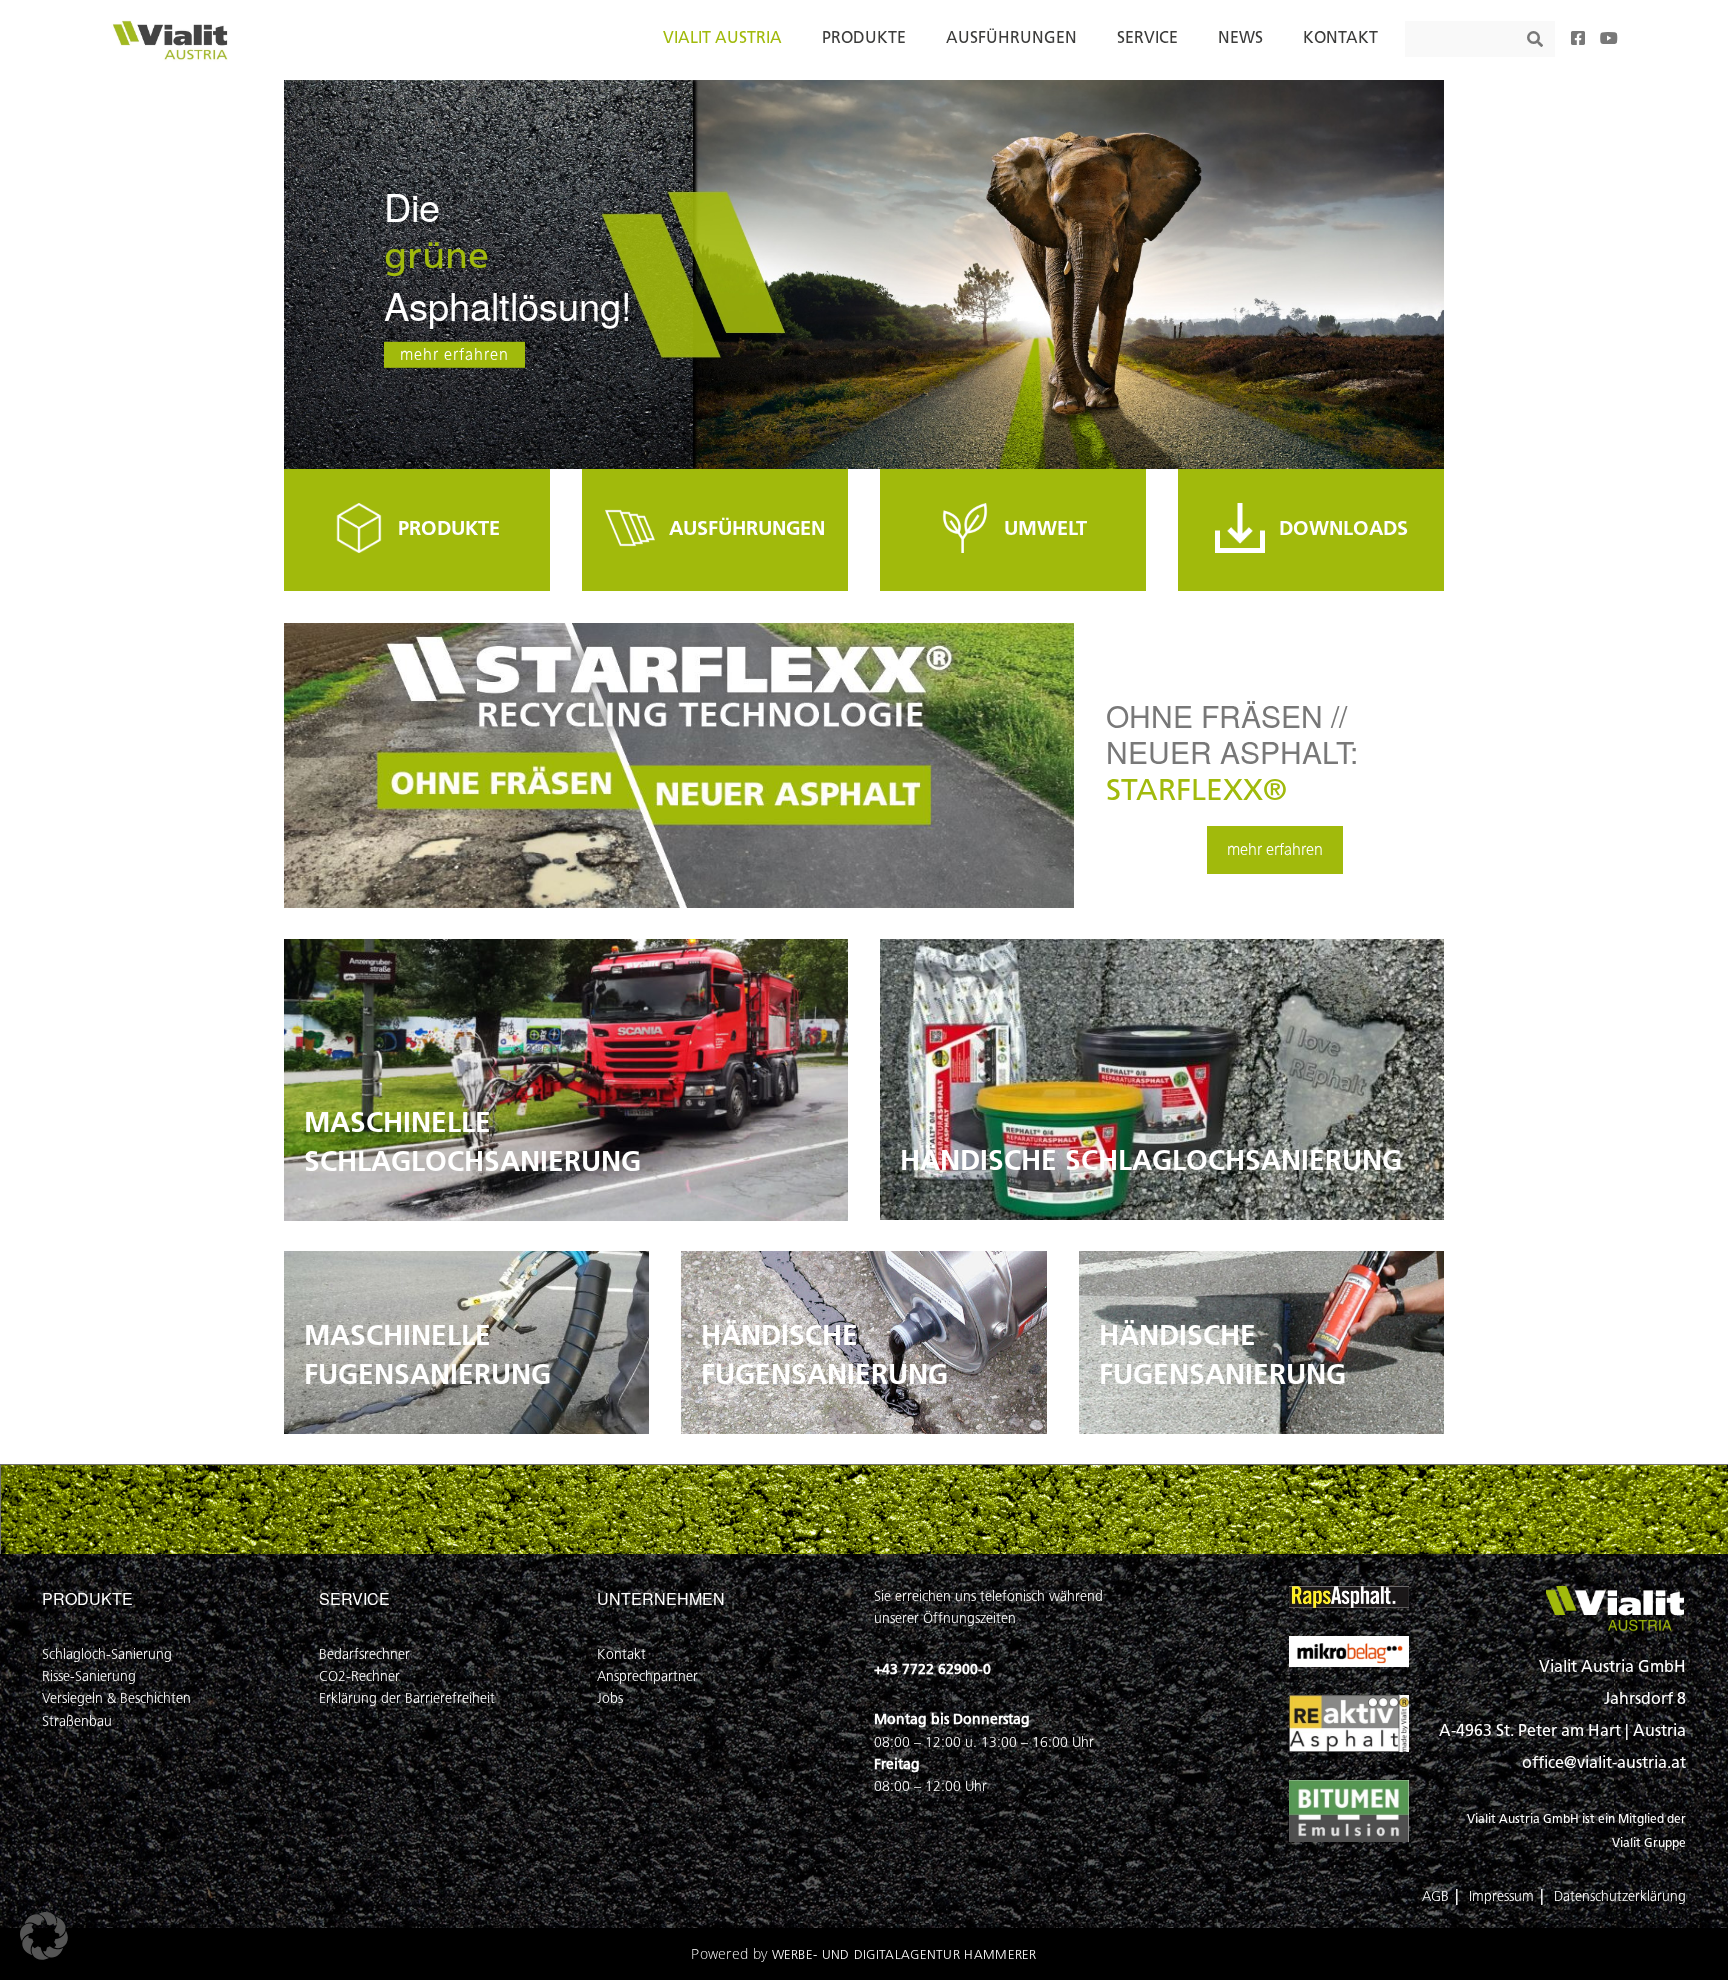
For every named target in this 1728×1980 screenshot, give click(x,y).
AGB (1435, 1896)
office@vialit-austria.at (1604, 1762)
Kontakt (621, 1654)
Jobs (610, 1698)
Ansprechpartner (647, 1676)
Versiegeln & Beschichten (116, 1698)
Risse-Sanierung (89, 1676)
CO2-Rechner (359, 1676)
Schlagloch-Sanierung (107, 1654)
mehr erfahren (454, 354)
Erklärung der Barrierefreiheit (407, 1698)
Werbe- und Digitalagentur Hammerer (904, 1954)
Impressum (1501, 1896)
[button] (44, 1936)
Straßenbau (77, 1721)
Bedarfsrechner (364, 1654)
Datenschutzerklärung (1620, 1896)
